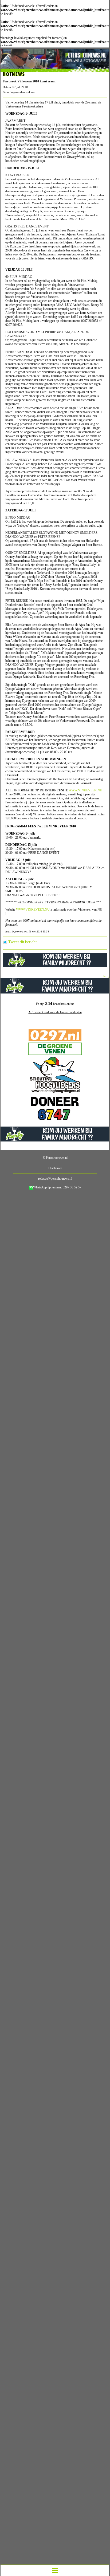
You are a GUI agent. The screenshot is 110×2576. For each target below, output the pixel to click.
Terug (106, 976)
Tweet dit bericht (22, 942)
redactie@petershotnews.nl (55, 1179)
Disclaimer (55, 1168)
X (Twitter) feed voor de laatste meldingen (55, 1012)
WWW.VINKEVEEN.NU (85, 790)
